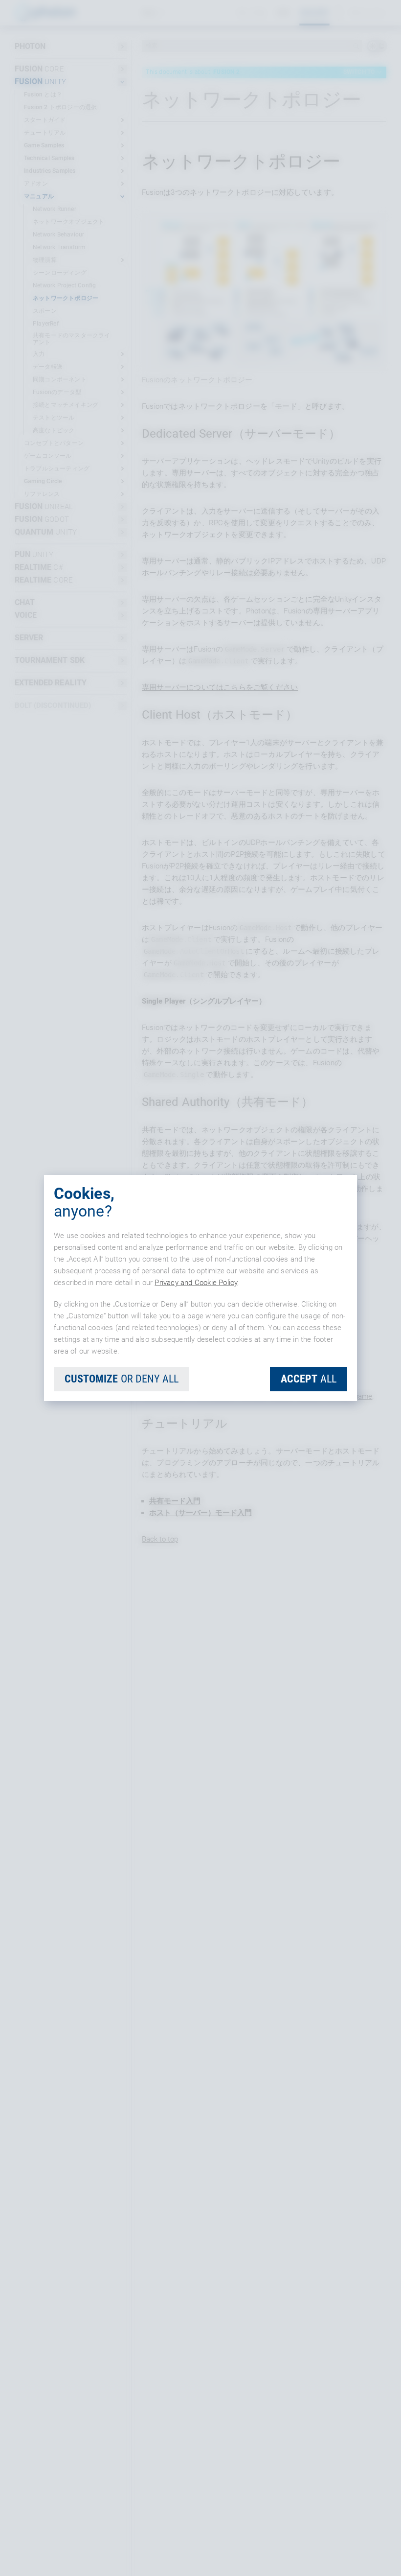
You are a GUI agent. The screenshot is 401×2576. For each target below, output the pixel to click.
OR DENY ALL (122, 1379)
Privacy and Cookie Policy (196, 1283)
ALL (309, 1379)
